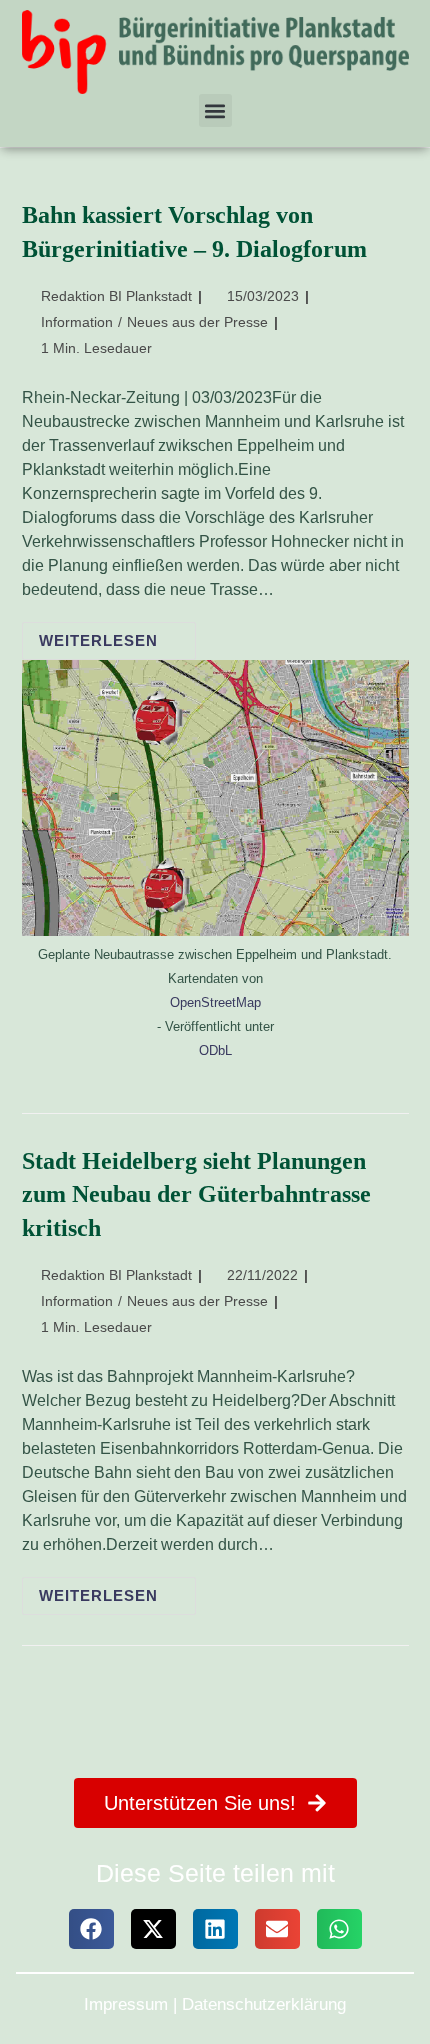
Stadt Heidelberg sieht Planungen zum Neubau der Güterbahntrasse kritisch (196, 1194)
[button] (215, 110)
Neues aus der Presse (197, 322)
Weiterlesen (117, 635)
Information (77, 322)
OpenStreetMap (215, 1002)
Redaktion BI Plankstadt (116, 296)
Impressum (126, 2004)
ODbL (215, 1050)
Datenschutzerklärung (264, 2004)
